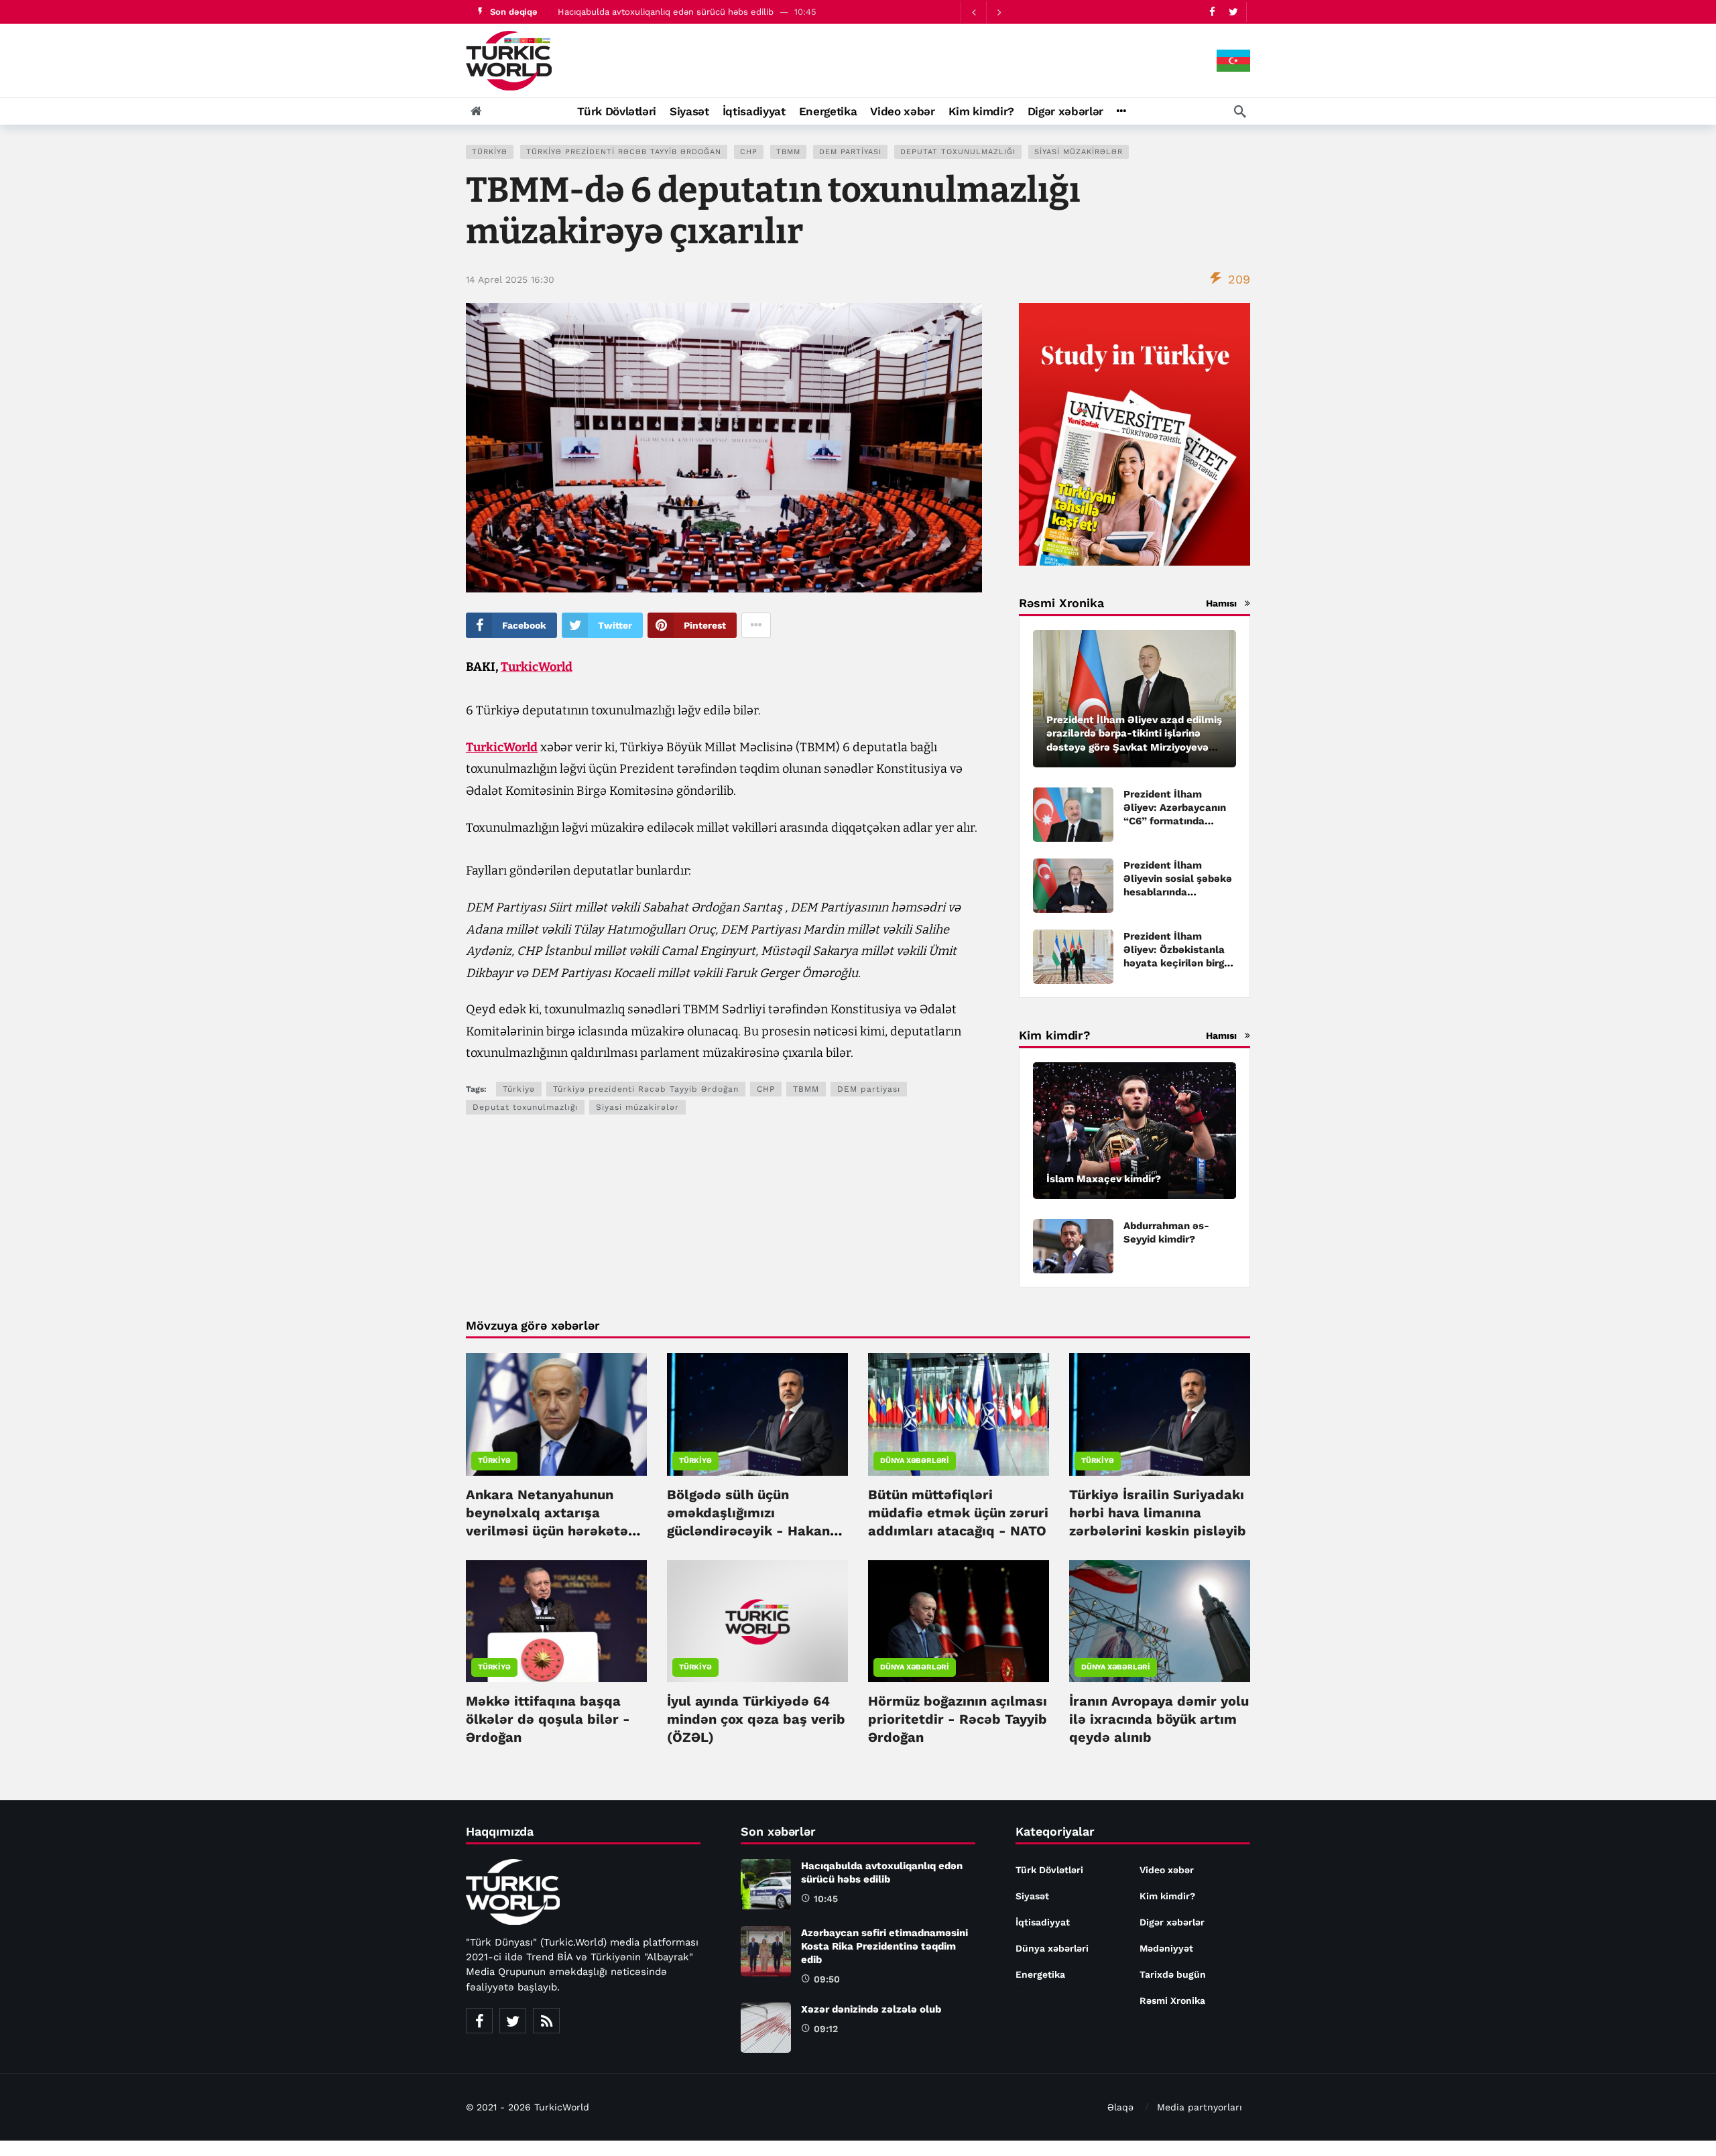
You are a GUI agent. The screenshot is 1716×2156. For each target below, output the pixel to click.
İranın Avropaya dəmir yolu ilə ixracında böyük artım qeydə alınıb (1159, 1719)
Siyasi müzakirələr (1079, 152)
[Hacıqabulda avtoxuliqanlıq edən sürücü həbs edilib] (766, 1884)
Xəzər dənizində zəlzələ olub (871, 2009)
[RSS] (546, 2021)
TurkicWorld (537, 667)
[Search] (1240, 111)
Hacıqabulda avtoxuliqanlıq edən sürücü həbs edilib (666, 12)
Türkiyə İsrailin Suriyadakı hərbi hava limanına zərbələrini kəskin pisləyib (1158, 1513)
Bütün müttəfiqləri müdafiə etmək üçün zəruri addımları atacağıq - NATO (958, 1513)
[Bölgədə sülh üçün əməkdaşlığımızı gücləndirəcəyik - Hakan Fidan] (757, 1414)
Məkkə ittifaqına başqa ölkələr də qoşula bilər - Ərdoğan (548, 1719)
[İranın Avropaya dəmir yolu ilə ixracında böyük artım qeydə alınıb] (1160, 1621)
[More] (1121, 111)
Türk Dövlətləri (1049, 1870)
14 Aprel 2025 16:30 (510, 279)
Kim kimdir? (1167, 1896)
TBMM (788, 152)
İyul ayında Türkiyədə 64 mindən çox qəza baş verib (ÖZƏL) (756, 1719)
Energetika (1040, 1974)
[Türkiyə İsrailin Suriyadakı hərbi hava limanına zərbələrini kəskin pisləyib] (1160, 1414)
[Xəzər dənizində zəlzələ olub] (766, 2028)
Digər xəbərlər (1172, 1922)
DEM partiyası (850, 152)
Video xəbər (1167, 1870)
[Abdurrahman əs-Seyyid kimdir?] (1073, 1246)
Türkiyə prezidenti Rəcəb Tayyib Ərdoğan (624, 152)
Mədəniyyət (1166, 1948)
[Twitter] (1233, 12)
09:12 (826, 2029)
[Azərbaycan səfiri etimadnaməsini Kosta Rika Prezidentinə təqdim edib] (766, 1951)
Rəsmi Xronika (1172, 2001)
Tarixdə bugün (1173, 1974)
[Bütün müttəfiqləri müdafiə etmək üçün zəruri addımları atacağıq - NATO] (959, 1414)
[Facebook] (1212, 12)
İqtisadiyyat (1043, 1922)
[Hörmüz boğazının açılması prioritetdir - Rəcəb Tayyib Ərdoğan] (959, 1621)
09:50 (827, 1979)
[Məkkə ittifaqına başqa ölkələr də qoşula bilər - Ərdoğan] (556, 1621)
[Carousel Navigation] (986, 12)
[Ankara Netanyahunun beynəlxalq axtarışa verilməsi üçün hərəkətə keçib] (556, 1414)
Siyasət (1032, 1896)
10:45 (826, 1899)
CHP (749, 152)
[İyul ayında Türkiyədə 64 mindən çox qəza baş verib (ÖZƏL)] (757, 1621)
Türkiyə (490, 152)
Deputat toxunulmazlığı (958, 152)
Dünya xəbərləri (915, 1461)
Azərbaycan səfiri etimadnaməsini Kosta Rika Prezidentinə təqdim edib (884, 1946)
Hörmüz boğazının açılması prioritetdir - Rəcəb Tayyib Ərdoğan (958, 1719)
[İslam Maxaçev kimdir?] (1135, 1131)
